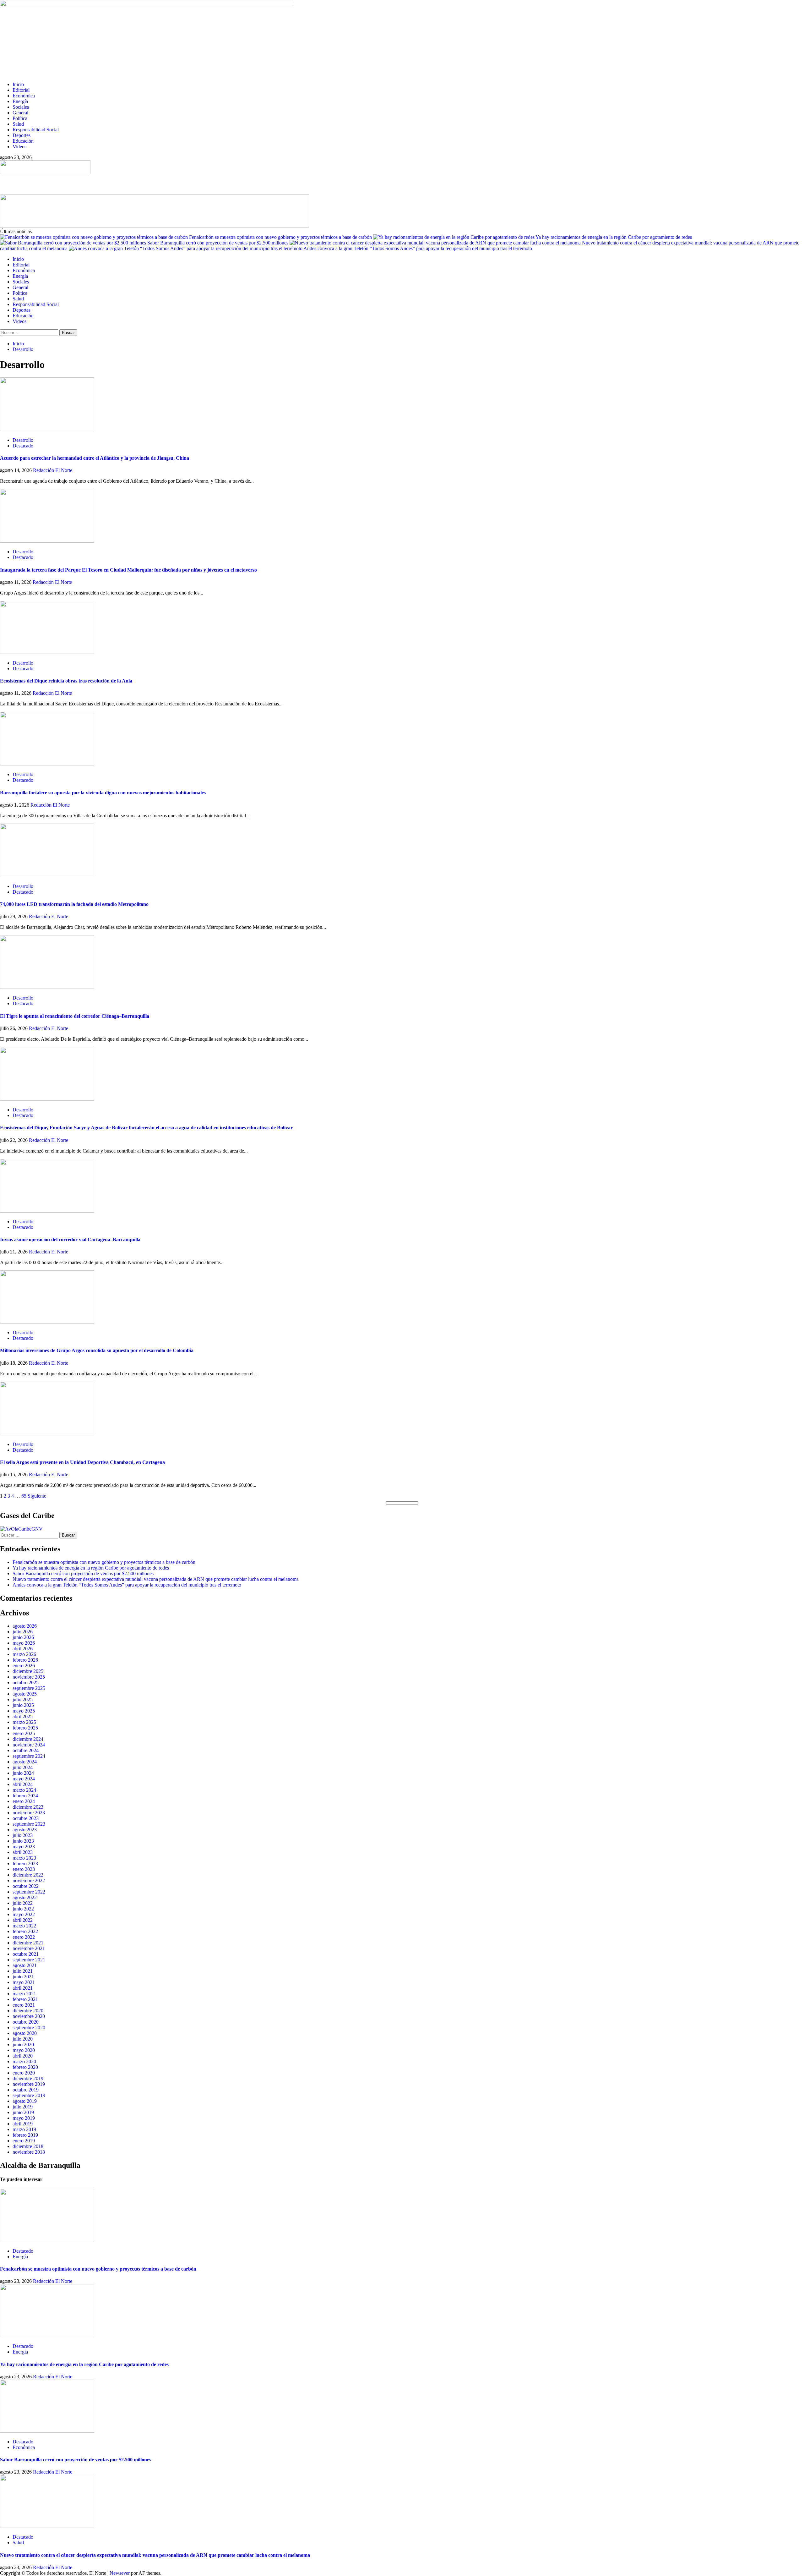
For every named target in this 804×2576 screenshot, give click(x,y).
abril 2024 (23, 1784)
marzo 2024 (24, 1790)
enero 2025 (24, 1733)
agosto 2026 (25, 1626)
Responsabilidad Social (36, 130)
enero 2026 (24, 1666)
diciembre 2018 (28, 2146)
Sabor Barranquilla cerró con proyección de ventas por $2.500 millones (218, 243)
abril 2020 (23, 2056)
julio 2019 (23, 2107)
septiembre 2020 (29, 2028)
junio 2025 (23, 1705)
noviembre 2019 (29, 2084)
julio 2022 (23, 1903)
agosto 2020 (25, 2033)
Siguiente (37, 1496)
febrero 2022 (25, 1931)
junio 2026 (23, 1637)
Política (20, 118)
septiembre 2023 (29, 1824)
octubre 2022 (26, 1886)
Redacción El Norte (53, 470)
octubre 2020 (26, 2022)
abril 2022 (23, 1920)
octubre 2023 (26, 1818)
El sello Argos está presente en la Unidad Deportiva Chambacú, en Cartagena (82, 1462)
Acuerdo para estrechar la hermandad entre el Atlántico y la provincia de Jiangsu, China (95, 458)
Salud (18, 124)
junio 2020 (23, 2044)
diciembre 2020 (28, 2011)
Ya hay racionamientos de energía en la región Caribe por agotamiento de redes (614, 237)
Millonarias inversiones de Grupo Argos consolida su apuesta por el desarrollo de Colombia (97, 1350)
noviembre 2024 (29, 1745)
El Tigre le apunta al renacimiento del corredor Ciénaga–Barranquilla (75, 1016)
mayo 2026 (24, 1643)
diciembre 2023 (28, 1807)
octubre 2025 (26, 1683)
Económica (24, 96)
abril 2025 (23, 1716)
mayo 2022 (24, 1914)
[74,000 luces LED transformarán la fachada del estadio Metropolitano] (47, 876)
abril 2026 (23, 1649)
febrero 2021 (25, 1999)
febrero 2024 (25, 1796)
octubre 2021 (26, 1954)
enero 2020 (24, 2073)
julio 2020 (23, 2039)
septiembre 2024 (29, 1756)
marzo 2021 (24, 1994)
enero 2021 (24, 2005)
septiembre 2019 (29, 2095)
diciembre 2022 (28, 1875)
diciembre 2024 (28, 1739)
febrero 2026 (25, 1660)
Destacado (23, 446)
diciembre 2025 (28, 1671)
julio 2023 (23, 1835)
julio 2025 (23, 1699)
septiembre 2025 (29, 1688)
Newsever (120, 2573)
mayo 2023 (24, 1847)
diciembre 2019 (28, 2078)
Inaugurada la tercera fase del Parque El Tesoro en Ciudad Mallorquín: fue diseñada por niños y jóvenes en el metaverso (128, 570)
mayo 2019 (24, 2118)
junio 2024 (23, 1773)
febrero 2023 (25, 1863)
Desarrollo (23, 440)
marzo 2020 (24, 2061)
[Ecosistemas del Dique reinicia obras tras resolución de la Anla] (47, 652)
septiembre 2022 (29, 1892)
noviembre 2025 (29, 1677)
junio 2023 (23, 1841)
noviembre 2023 (29, 1813)
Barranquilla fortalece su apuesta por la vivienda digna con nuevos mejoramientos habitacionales (103, 793)
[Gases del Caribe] (21, 1529)
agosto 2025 (25, 1694)
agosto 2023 (25, 1830)
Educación (23, 141)
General (20, 113)
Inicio (18, 84)
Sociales (21, 107)
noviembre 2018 (29, 2152)
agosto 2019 (25, 2101)
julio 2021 (23, 1971)
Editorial (21, 90)
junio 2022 (23, 1909)
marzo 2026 (24, 1654)
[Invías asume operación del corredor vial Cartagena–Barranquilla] (47, 1211)
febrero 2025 (25, 1728)
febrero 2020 (25, 2067)
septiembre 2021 (29, 1960)
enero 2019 (24, 2141)
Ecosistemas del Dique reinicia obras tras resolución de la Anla (66, 681)
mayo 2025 (24, 1711)
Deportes (22, 135)
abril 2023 (23, 1852)
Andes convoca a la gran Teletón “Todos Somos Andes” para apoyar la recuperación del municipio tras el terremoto (418, 248)
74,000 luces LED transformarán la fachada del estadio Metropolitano (74, 904)
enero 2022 (24, 1937)
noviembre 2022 (29, 1880)
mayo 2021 (24, 1982)
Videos (19, 147)
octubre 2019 (26, 2090)
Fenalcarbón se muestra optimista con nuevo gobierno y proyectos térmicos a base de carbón (281, 237)
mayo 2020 (24, 2050)
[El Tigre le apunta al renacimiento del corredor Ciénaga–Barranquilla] (47, 987)
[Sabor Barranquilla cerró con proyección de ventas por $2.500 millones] (47, 2431)
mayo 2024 (24, 1779)
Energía (20, 101)
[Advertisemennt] (155, 226)
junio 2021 (23, 1977)
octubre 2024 (26, 1750)
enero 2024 (24, 1801)
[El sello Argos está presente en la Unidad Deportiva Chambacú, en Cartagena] (47, 1434)
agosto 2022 (25, 1897)
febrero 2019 (25, 2135)
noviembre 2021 (29, 1948)
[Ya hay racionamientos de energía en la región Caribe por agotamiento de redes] (47, 2335)
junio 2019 (23, 2112)
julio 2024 (23, 1767)
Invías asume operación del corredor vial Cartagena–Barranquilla (70, 1239)
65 (24, 1496)
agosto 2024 (25, 1762)
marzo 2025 (24, 1722)
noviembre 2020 (29, 2016)
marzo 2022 (24, 1926)
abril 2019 (23, 2124)
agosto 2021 (25, 1965)
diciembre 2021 (28, 1943)
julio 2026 (23, 1632)
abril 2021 (23, 1988)
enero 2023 (24, 1869)
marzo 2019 (24, 2129)
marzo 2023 (24, 1858)
